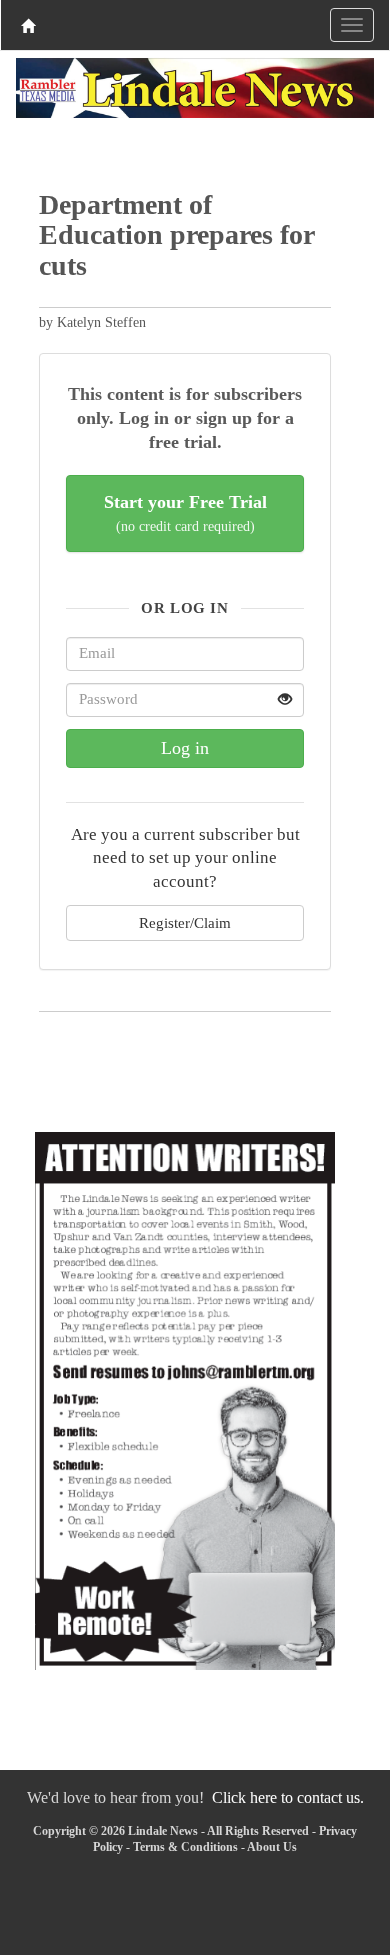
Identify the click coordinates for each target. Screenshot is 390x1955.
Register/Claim (185, 922)
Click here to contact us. (288, 1797)
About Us (272, 1847)
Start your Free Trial (185, 513)
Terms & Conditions (185, 1847)
